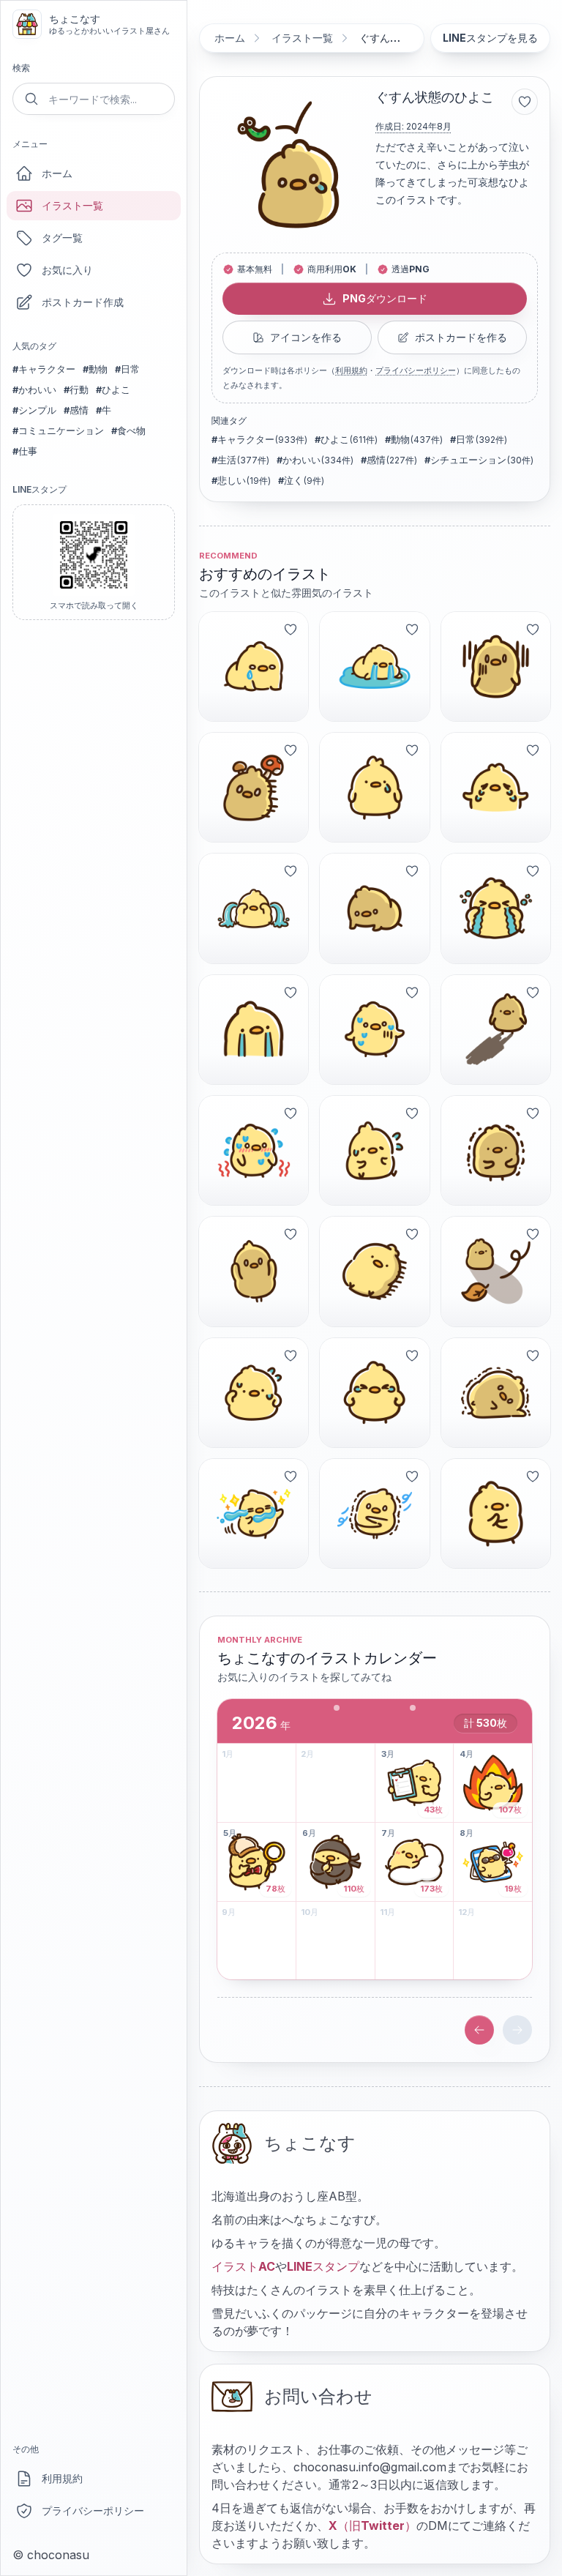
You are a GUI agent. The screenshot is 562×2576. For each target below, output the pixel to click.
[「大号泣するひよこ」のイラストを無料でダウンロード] (254, 908)
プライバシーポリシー (93, 2510)
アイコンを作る (306, 337)
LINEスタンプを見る (490, 38)
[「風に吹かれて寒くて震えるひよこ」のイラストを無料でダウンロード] (374, 1513)
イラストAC (243, 2266)
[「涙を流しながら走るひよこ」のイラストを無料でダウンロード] (254, 1513)
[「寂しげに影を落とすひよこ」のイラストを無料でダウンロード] (496, 1030)
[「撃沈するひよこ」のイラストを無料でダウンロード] (374, 908)
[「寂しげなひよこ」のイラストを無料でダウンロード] (496, 1271)
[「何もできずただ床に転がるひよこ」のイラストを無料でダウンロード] (374, 1271)
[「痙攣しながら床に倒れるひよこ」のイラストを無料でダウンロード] (496, 1393)
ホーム (57, 173)
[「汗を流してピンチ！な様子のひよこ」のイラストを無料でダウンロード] (374, 1030)
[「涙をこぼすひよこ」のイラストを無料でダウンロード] (374, 787)
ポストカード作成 (83, 302)
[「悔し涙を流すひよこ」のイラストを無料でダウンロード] (374, 1393)
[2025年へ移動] (479, 2030)
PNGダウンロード (385, 298)
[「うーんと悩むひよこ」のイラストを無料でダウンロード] (496, 1513)
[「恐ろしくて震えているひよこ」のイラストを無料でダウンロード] (496, 1150)
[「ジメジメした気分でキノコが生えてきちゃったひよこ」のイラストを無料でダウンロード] (254, 787)
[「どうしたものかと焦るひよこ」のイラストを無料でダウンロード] (374, 1150)
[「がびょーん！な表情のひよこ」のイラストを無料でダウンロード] (496, 667)
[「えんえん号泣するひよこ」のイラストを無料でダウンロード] (496, 908)
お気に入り (67, 270)
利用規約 (62, 2478)
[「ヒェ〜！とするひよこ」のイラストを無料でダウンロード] (254, 1271)
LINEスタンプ (323, 2266)
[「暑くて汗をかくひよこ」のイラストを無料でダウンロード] (254, 1393)
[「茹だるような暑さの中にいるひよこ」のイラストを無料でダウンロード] (254, 1150)
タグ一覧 (62, 238)
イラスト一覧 (72, 205)
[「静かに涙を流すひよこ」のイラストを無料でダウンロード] (254, 1030)
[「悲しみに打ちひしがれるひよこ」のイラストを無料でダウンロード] (254, 667)
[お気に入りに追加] (525, 102)
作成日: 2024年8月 (413, 126)
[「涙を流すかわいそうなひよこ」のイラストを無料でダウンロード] (496, 787)
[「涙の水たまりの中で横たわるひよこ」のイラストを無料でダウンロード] (374, 667)
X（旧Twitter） (372, 2525)
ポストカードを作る (461, 337)
